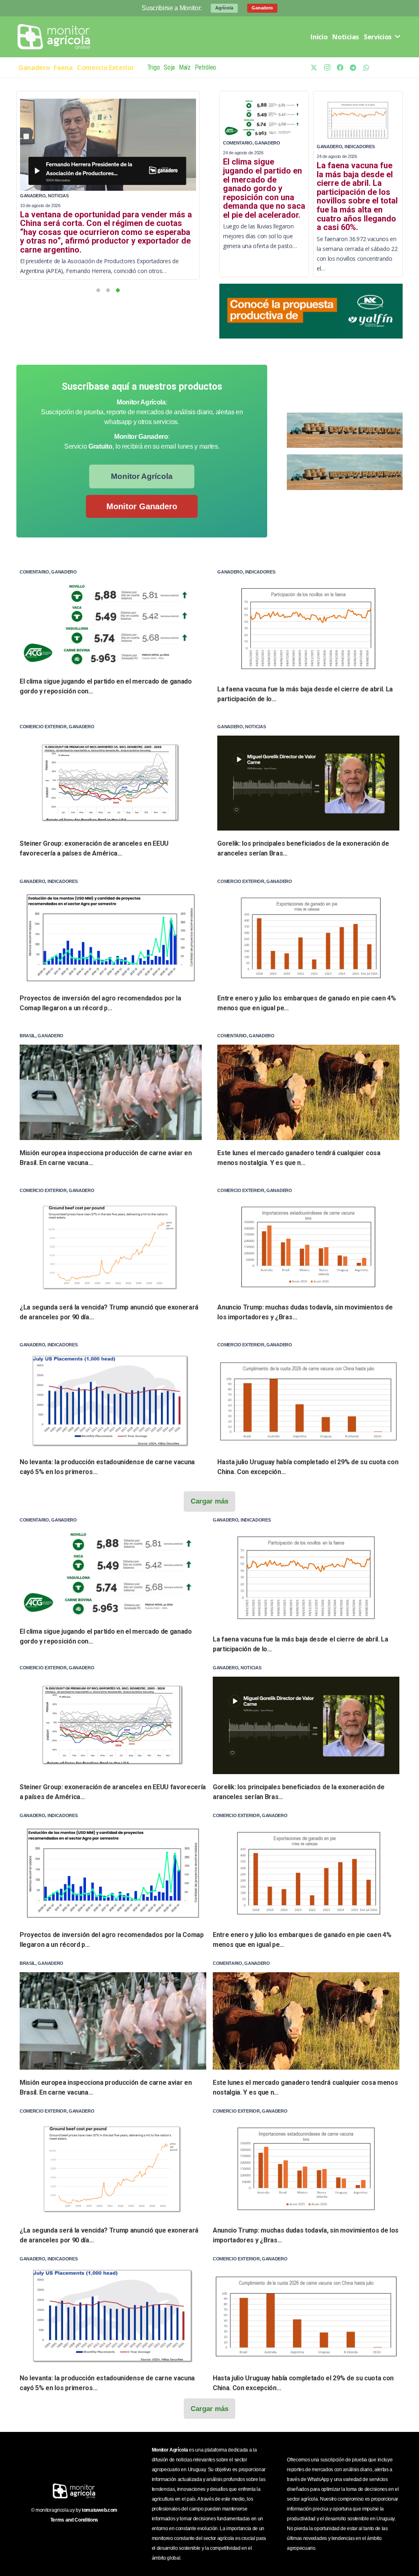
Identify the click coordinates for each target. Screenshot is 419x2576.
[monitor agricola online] (55, 37)
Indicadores (359, 147)
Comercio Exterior (43, 727)
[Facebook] (340, 68)
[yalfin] (311, 311)
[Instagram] (327, 68)
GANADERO (33, 196)
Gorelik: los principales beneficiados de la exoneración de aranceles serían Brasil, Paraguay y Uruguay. (98, 223)
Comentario (238, 143)
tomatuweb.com (100, 2510)
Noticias (58, 196)
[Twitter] (314, 68)
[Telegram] (353, 68)
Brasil (28, 1036)
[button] (98, 290)
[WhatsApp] (366, 68)
